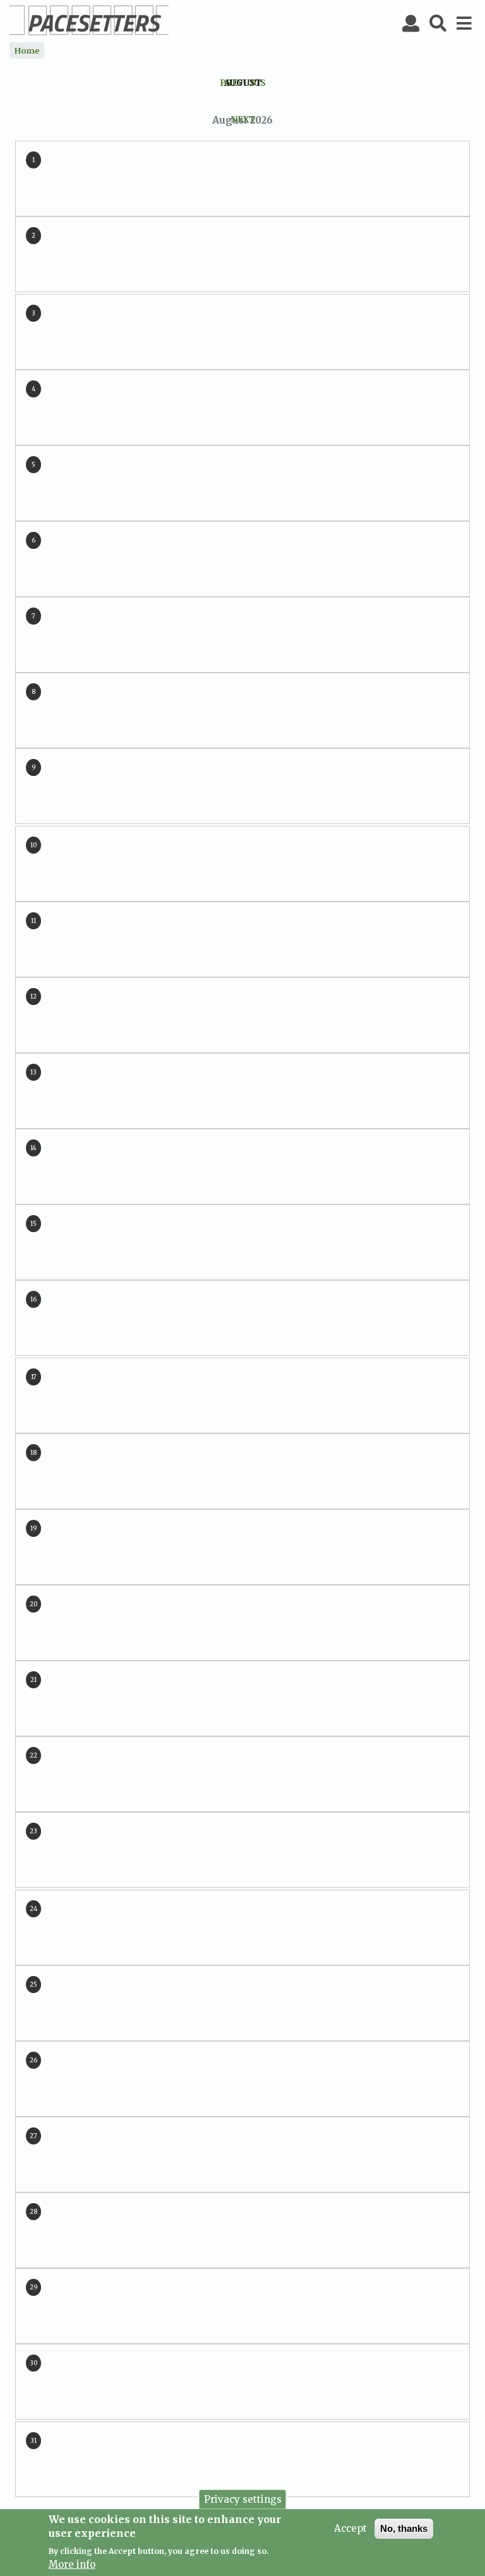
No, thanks (404, 2528)
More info (72, 2564)
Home (27, 50)
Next (243, 120)
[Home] (89, 20)
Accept (350, 2528)
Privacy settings (243, 2499)
